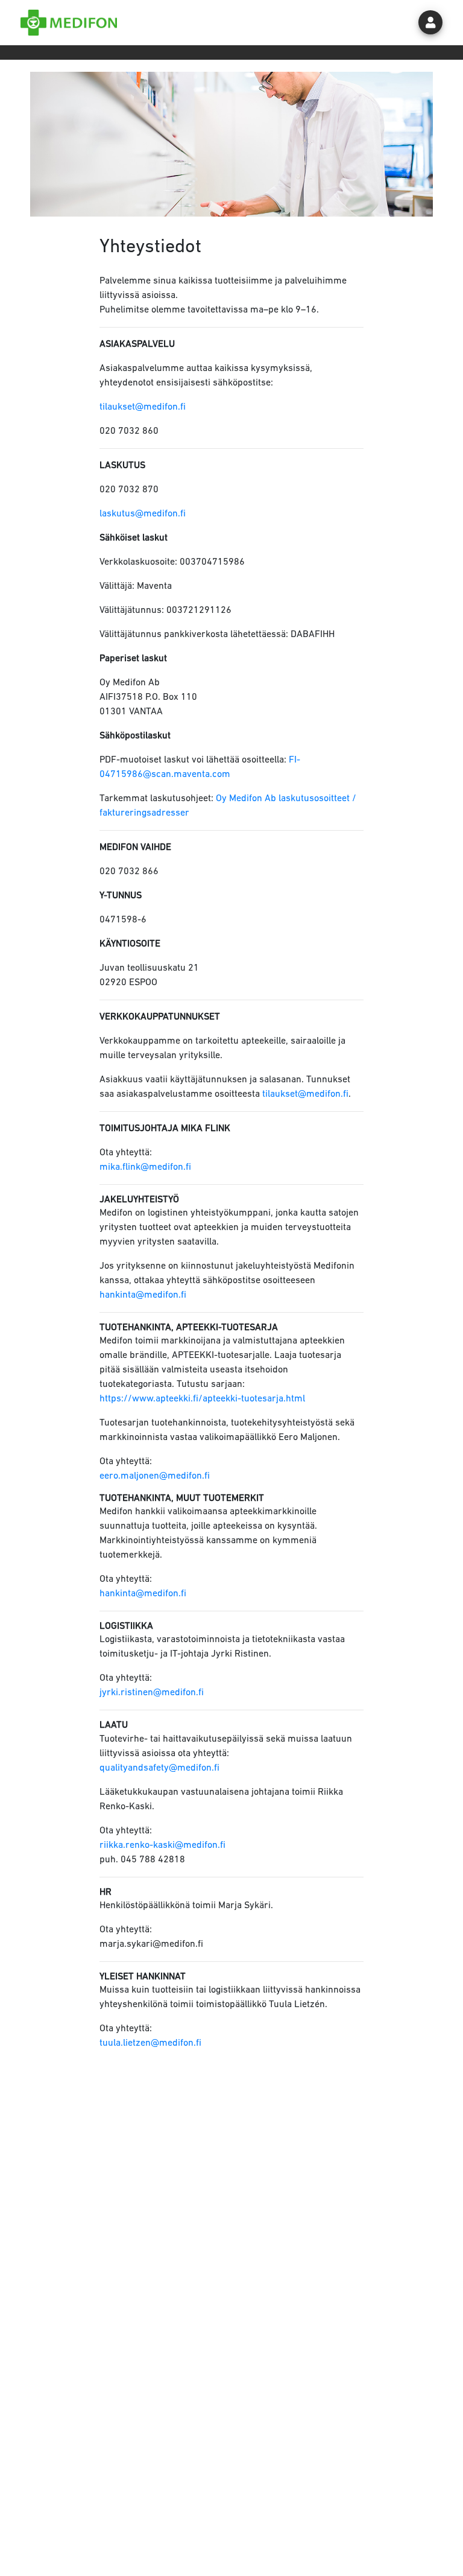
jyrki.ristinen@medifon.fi (152, 1693)
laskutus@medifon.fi (143, 514)
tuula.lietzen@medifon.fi (150, 2043)
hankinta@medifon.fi (143, 1295)
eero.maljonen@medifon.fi (155, 1476)
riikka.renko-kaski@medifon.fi (162, 1845)
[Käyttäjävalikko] (430, 22)
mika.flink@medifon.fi (145, 1167)
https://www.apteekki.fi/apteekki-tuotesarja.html (202, 1399)
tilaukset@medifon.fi (143, 407)
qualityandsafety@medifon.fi (159, 1768)
